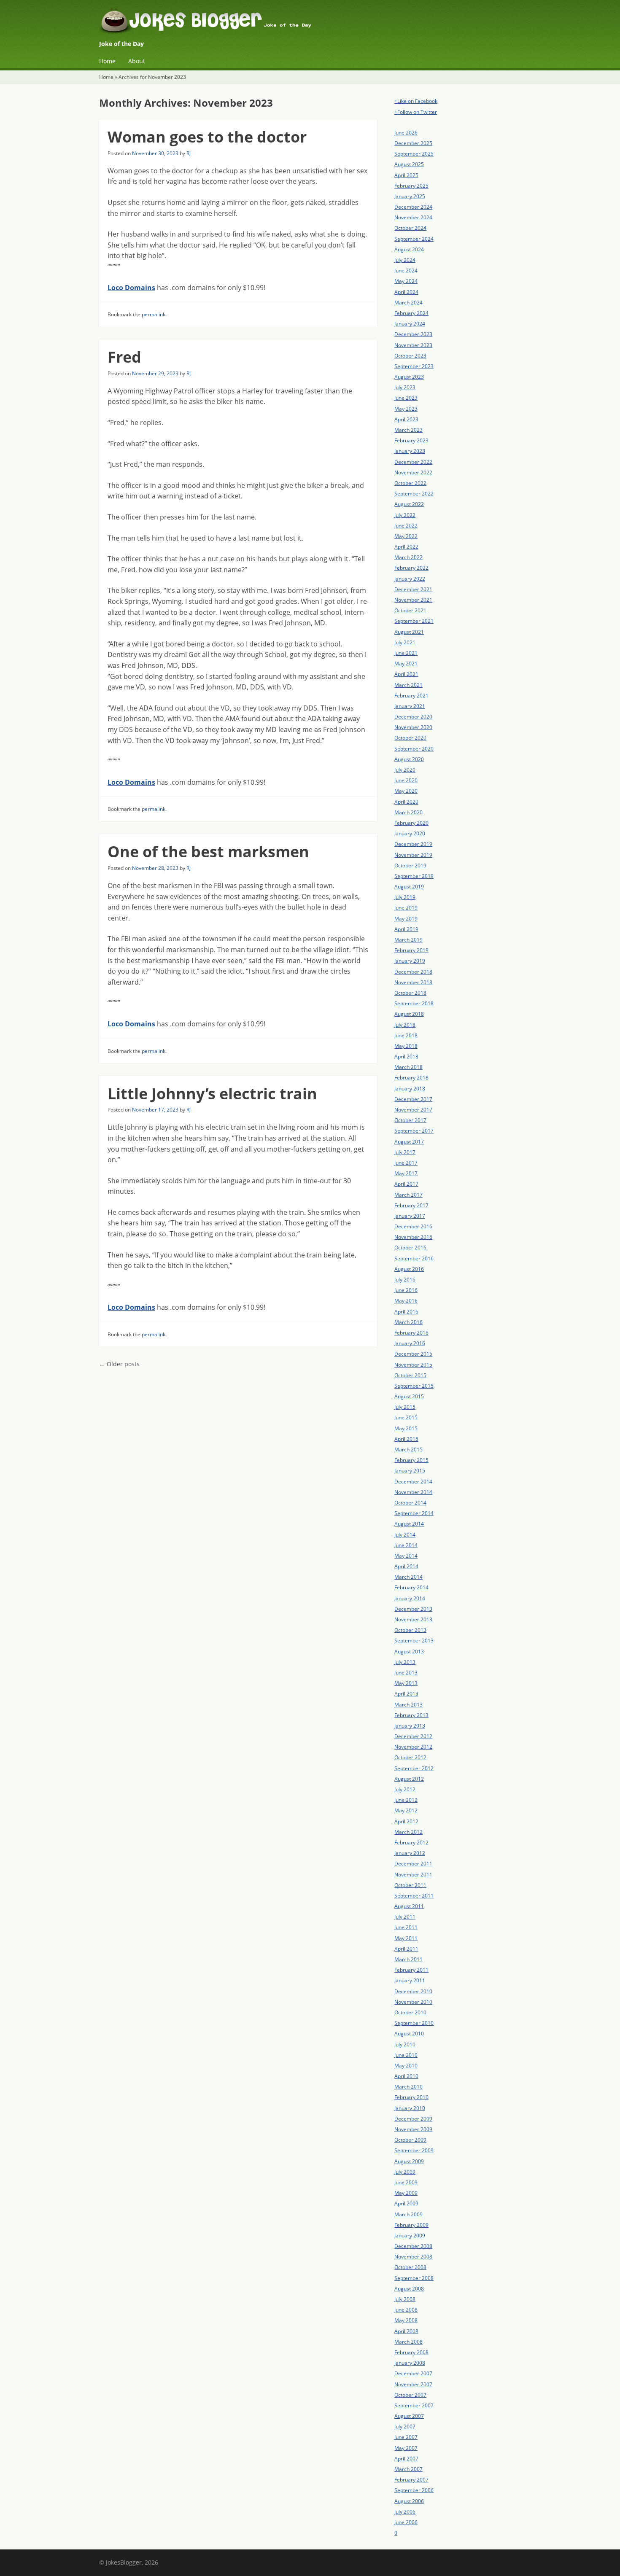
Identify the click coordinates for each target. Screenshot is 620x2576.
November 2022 (413, 472)
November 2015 (413, 1365)
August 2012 (409, 1779)
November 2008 (413, 2257)
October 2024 (410, 228)
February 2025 (411, 186)
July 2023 (405, 387)
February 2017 (411, 1205)
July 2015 (405, 1407)
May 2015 (406, 1428)
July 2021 (405, 642)
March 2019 (408, 940)
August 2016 (409, 1269)
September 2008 (414, 2278)
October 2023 (410, 356)
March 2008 (408, 2342)
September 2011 (414, 1896)
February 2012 (411, 1842)
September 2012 (414, 1768)
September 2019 (414, 876)
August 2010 (409, 2034)
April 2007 (406, 2459)
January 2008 (410, 2363)
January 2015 (410, 1471)
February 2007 (411, 2480)
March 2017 (408, 1195)
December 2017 (413, 1099)
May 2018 (406, 1046)
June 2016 (406, 1290)
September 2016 (414, 1258)
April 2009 (406, 2203)
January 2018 (410, 1089)
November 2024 (413, 217)
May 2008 (406, 2320)
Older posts (119, 1364)
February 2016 (411, 1333)
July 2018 (405, 1025)
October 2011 (410, 1885)
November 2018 (413, 982)
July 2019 (405, 897)
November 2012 (413, 1747)
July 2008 (405, 2299)
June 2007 (406, 2437)
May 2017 (406, 1173)
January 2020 (410, 833)
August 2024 (409, 249)
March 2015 (408, 1450)
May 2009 (406, 2193)
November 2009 (413, 2129)
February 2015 (411, 1460)
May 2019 (406, 919)
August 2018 (409, 1014)
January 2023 (410, 451)
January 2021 (410, 706)
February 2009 (411, 2225)
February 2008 (411, 2352)
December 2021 (413, 589)
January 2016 (410, 1343)
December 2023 (413, 334)
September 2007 (414, 2405)
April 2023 (406, 419)
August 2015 (409, 1396)
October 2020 (410, 738)
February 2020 (411, 823)
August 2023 (409, 377)
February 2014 (411, 1587)
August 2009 (409, 2161)
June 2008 (406, 2310)
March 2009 (408, 2214)
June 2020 (406, 780)
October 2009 (410, 2140)
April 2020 (406, 802)
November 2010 (413, 2002)
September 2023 (414, 366)
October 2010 (410, 2012)
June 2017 (406, 1163)
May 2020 (406, 791)
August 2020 (409, 759)
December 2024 (413, 207)
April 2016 (406, 1312)
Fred (124, 357)
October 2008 (410, 2267)
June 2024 (406, 271)
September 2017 (414, 1131)
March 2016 (408, 1322)
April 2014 (406, 1566)
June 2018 (406, 1035)
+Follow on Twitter (416, 112)
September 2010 (414, 2023)
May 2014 (406, 1556)
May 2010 (406, 2066)
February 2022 (411, 568)
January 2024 (410, 324)
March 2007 (408, 2469)
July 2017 (405, 1152)
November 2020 (413, 727)
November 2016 (413, 1237)
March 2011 (408, 1959)
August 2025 (409, 164)
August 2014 (409, 1524)
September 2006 (414, 2490)
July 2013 (405, 1662)
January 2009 (410, 2235)
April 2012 (406, 1821)
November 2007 (413, 2384)
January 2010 (410, 2108)
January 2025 (410, 196)
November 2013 (413, 1619)
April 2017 (406, 1184)
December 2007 (413, 2373)
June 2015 (406, 1417)
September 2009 (414, 2150)
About (137, 61)
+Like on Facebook (416, 101)
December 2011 (413, 1864)
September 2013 (414, 1641)
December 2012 (413, 1736)
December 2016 (413, 1226)
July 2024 (405, 260)
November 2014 (413, 1492)
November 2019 (413, 855)
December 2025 (413, 143)
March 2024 (408, 303)
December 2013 (413, 1609)
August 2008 (409, 2289)
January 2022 (410, 579)
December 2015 (413, 1354)
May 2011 (406, 1938)
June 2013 (406, 1673)
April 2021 (406, 674)
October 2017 (410, 1120)
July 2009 (405, 2172)
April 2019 (406, 929)
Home (107, 61)
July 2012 (405, 1789)
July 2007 (405, 2427)
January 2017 (410, 1216)
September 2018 (414, 1003)
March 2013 (408, 1705)
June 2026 (406, 133)
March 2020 (408, 812)
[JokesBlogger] (310, 23)
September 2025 (414, 154)
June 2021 (406, 653)
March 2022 (408, 557)
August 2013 (409, 1651)
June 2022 (406, 526)
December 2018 (413, 972)
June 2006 (406, 2522)
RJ (189, 153)
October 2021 (410, 610)
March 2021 (408, 685)
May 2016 (406, 1301)
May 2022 (406, 536)
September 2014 (414, 1513)
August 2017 (409, 1142)
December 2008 (413, 2246)
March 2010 (408, 2087)
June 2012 (406, 1800)
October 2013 (410, 1630)
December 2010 (413, 1991)
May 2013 (406, 1683)
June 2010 (406, 2055)
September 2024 (414, 239)
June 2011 (406, 1927)
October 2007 (410, 2395)
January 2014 (410, 1598)
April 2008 (406, 2331)
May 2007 (406, 2448)
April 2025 (406, 175)
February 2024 (411, 313)
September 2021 (414, 621)
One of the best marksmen (208, 852)
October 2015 (410, 1375)
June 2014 (406, 1545)
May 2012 (406, 1810)
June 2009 (406, 2182)
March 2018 (408, 1067)
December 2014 (413, 1482)
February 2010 (411, 2097)
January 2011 (410, 1980)
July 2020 (405, 770)
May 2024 (406, 281)
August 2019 (409, 887)
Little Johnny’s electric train (212, 1094)
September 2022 (414, 494)
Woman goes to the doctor (207, 137)
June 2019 (406, 908)
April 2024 (406, 292)
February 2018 (411, 1078)
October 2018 (410, 993)
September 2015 (414, 1386)
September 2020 (414, 749)
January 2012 (410, 1853)
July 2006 (405, 2512)
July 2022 (405, 515)
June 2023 (406, 398)
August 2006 (409, 2501)
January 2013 (410, 1726)
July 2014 (405, 1535)
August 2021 (409, 632)
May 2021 (406, 664)
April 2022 (406, 547)
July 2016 (405, 1280)
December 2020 (413, 717)
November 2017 (413, 1110)
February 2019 (411, 950)
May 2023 (406, 409)
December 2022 (413, 462)
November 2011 (413, 1875)
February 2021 (411, 696)
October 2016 (410, 1248)
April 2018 (406, 1057)
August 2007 (409, 2416)
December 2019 (413, 844)
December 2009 (413, 2119)
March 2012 (408, 1832)
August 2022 (409, 504)
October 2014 (410, 1503)
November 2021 (413, 600)
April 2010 (406, 2076)
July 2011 (405, 1917)
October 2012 (410, 1757)
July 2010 (405, 2044)
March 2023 (408, 430)
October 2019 (410, 865)
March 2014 (408, 1577)
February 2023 (411, 440)
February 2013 (411, 1715)
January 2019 (410, 961)
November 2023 (413, 345)
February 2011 (411, 1970)
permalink (154, 314)
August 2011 (409, 1906)
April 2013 (406, 1694)
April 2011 (406, 1949)
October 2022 (410, 483)
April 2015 (406, 1439)
